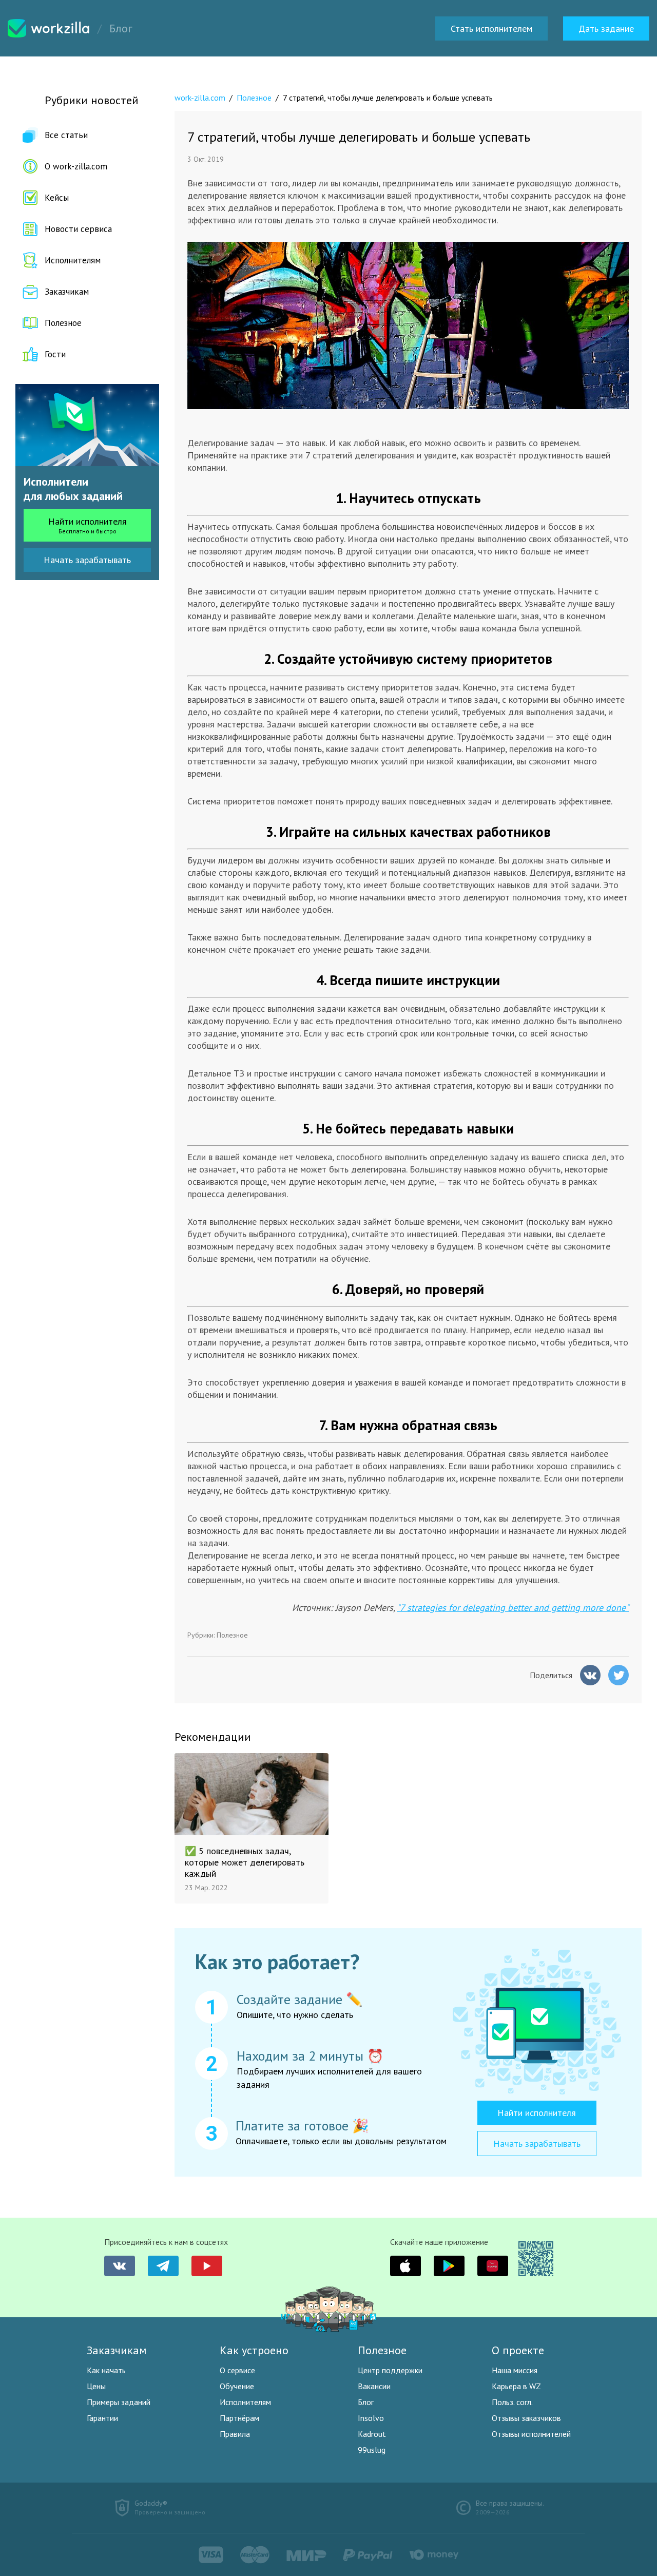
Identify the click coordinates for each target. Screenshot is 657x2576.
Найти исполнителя (88, 525)
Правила (235, 2434)
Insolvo (371, 2418)
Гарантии (102, 2418)
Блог (366, 2402)
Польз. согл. (512, 2402)
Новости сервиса (78, 229)
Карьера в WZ (516, 2386)
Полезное (63, 323)
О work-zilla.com (76, 166)
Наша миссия (515, 2370)
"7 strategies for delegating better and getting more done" (513, 1608)
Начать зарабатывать (87, 560)
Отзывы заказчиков (526, 2418)
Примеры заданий (119, 2402)
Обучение (237, 2386)
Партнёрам (239, 2418)
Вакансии (374, 2386)
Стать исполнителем (491, 28)
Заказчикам (67, 292)
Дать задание (606, 28)
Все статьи (66, 135)
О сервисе (237, 2370)
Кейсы (57, 198)
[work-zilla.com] (49, 28)
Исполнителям (73, 260)
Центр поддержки (390, 2370)
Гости (55, 354)
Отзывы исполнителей (531, 2434)
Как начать (106, 2370)
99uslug (372, 2450)
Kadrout (372, 2434)
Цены (96, 2386)
